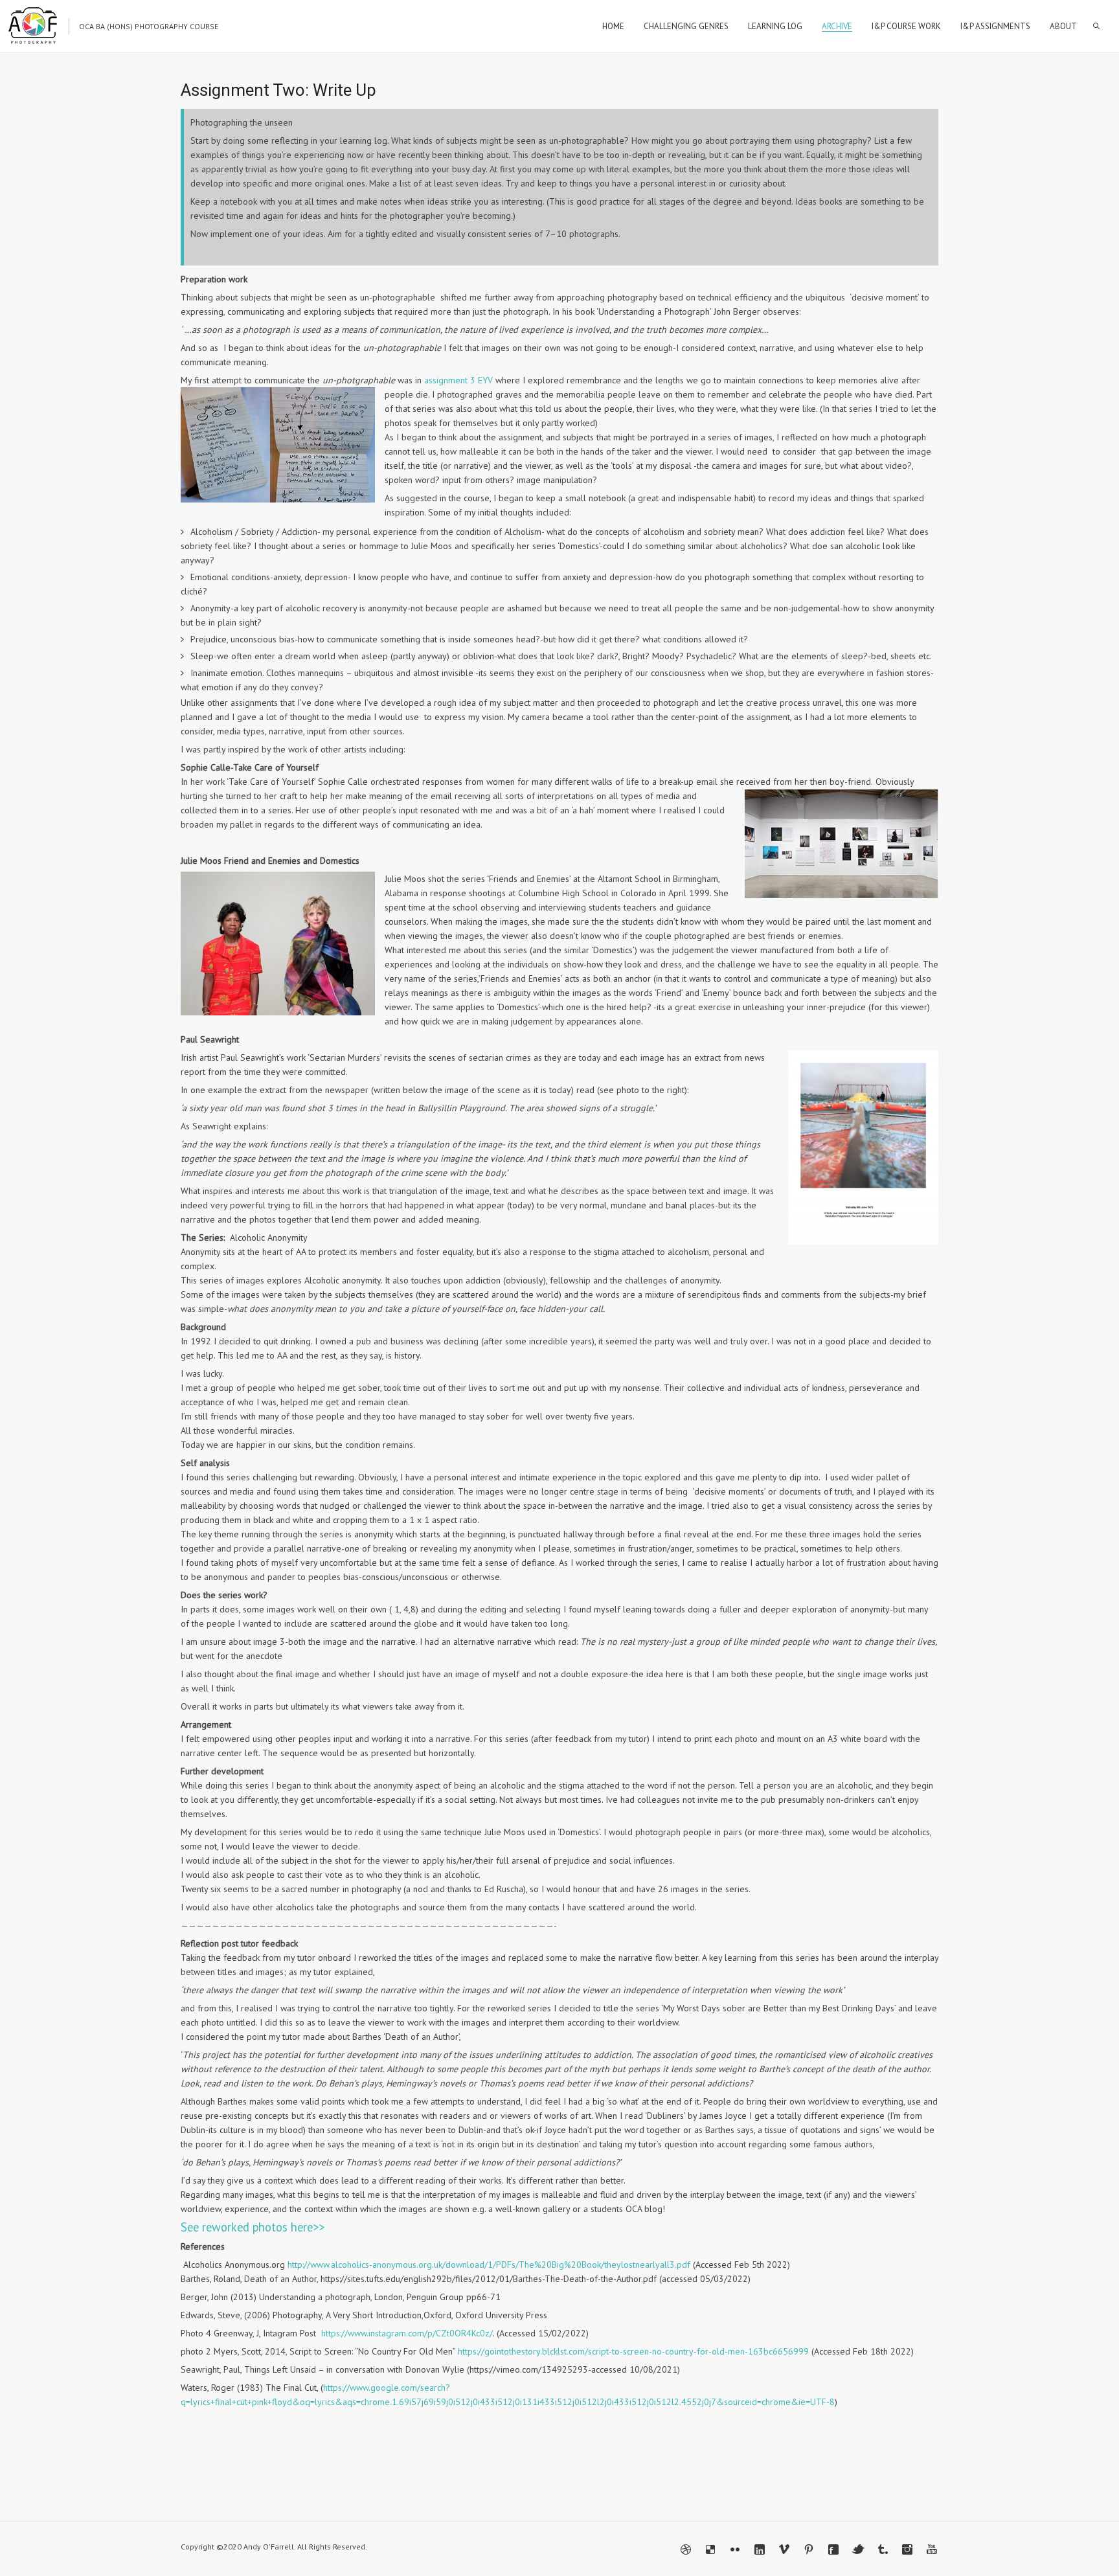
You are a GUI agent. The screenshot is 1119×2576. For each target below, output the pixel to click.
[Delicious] (710, 2549)
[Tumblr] (883, 2549)
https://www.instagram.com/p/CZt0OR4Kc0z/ (407, 2333)
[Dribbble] (686, 2549)
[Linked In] (760, 2549)
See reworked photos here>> (253, 2227)
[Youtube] (932, 2549)
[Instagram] (907, 2549)
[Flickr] (735, 2549)
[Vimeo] (784, 2549)
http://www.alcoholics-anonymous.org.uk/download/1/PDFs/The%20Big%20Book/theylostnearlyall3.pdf (489, 2265)
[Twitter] (858, 2549)
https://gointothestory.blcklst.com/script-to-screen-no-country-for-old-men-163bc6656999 (633, 2351)
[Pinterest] (809, 2549)
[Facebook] (833, 2549)
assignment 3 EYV (458, 380)
